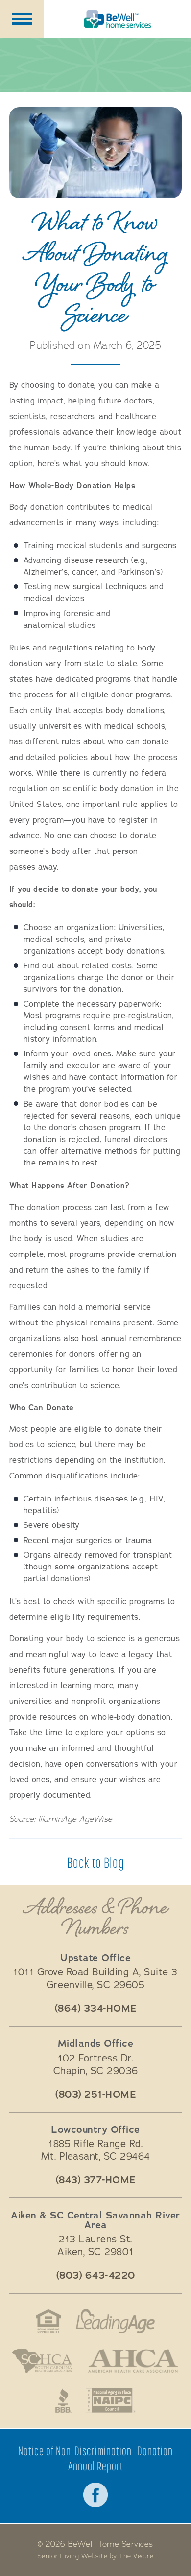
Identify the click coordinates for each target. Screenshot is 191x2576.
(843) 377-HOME (96, 2180)
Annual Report (96, 2466)
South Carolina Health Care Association (42, 2361)
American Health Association (133, 2361)
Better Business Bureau (63, 2400)
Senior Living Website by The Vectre (96, 2556)
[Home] (118, 19)
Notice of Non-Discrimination (75, 2451)
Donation (155, 2451)
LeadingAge (116, 2321)
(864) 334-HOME (96, 2009)
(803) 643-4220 (96, 2276)
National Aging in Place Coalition (111, 2400)
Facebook (95, 2495)
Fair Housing (48, 2321)
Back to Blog (96, 1862)
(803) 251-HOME (95, 2095)
